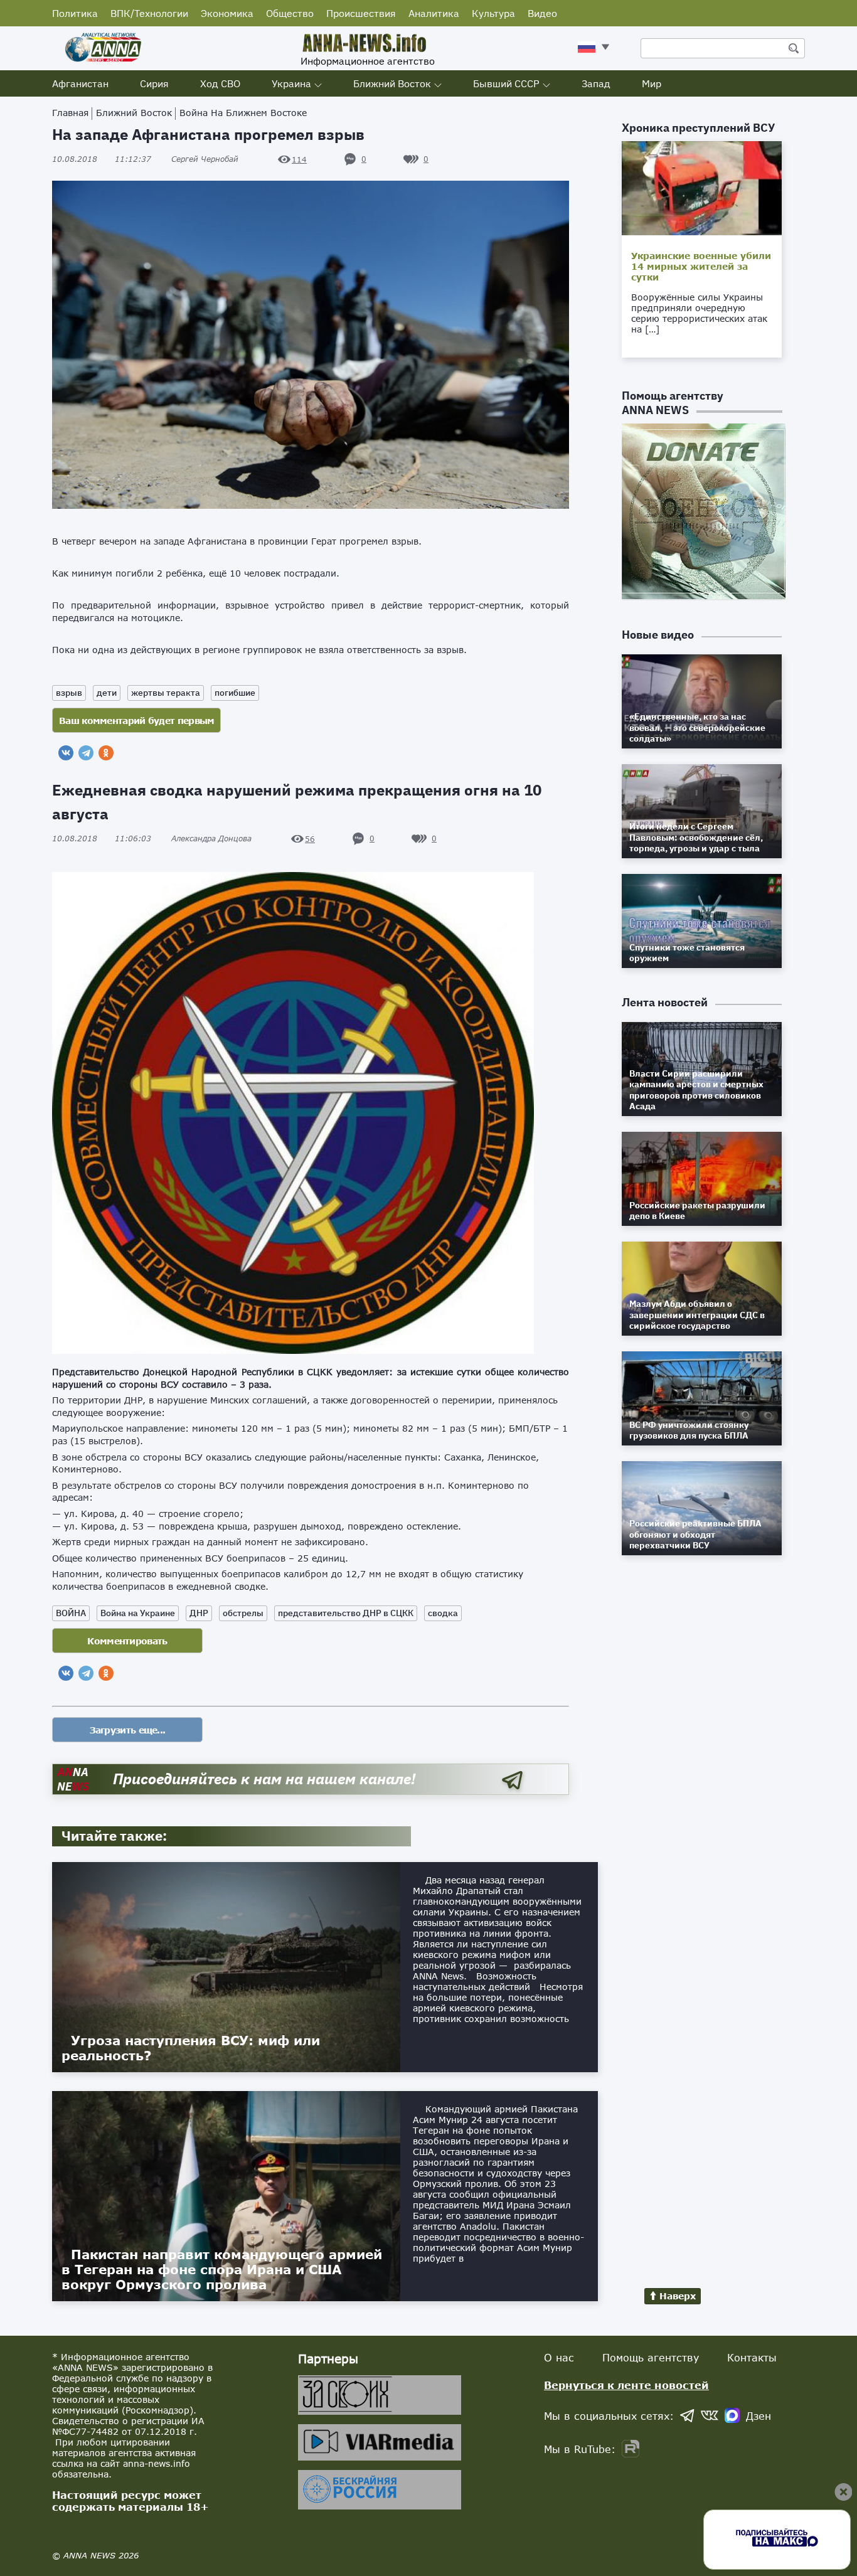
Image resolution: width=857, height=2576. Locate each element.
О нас (559, 2357)
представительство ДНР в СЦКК (346, 1613)
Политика (75, 13)
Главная (70, 113)
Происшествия (361, 13)
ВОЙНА (71, 1613)
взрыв (69, 693)
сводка (443, 1613)
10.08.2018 (102, 159)
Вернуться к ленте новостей (626, 2385)
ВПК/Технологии (149, 13)
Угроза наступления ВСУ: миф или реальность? (191, 2048)
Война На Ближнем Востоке (243, 113)
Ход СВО (220, 83)
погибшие (235, 693)
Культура (493, 13)
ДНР (199, 1613)
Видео (542, 13)
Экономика (227, 13)
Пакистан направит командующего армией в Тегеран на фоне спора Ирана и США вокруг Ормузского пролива (222, 2269)
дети (107, 693)
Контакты (752, 2357)
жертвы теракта (166, 693)
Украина (291, 83)
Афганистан (80, 83)
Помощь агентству (651, 2357)
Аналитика (434, 13)
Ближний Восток (392, 83)
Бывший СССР (506, 83)
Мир (652, 83)
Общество (290, 13)
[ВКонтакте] (66, 753)
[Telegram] (86, 753)
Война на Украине (138, 1613)
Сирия (154, 83)
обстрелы (243, 1613)
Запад (596, 83)
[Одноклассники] (106, 753)
